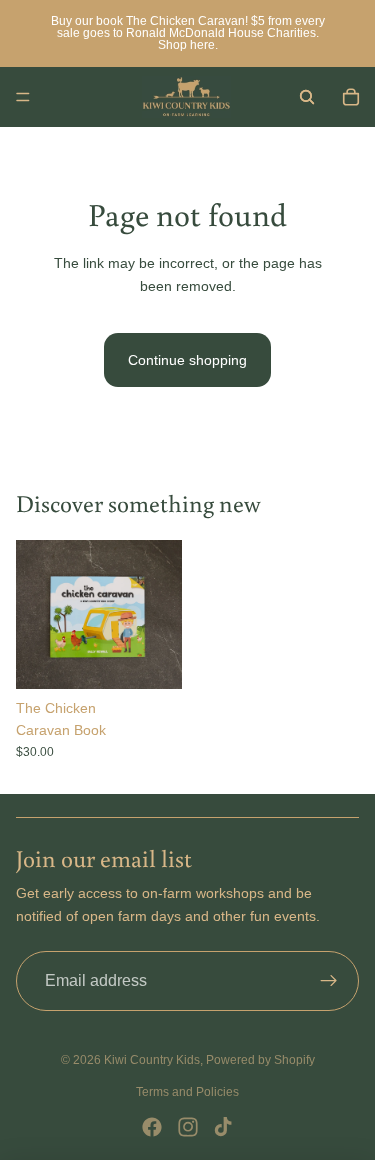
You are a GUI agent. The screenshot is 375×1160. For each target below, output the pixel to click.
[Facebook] (152, 1127)
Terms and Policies (187, 1092)
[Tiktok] (223, 1127)
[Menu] (23, 97)
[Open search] (307, 97)
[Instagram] (188, 1127)
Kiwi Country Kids (152, 1060)
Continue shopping (187, 360)
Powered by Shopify (260, 1060)
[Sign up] (329, 981)
